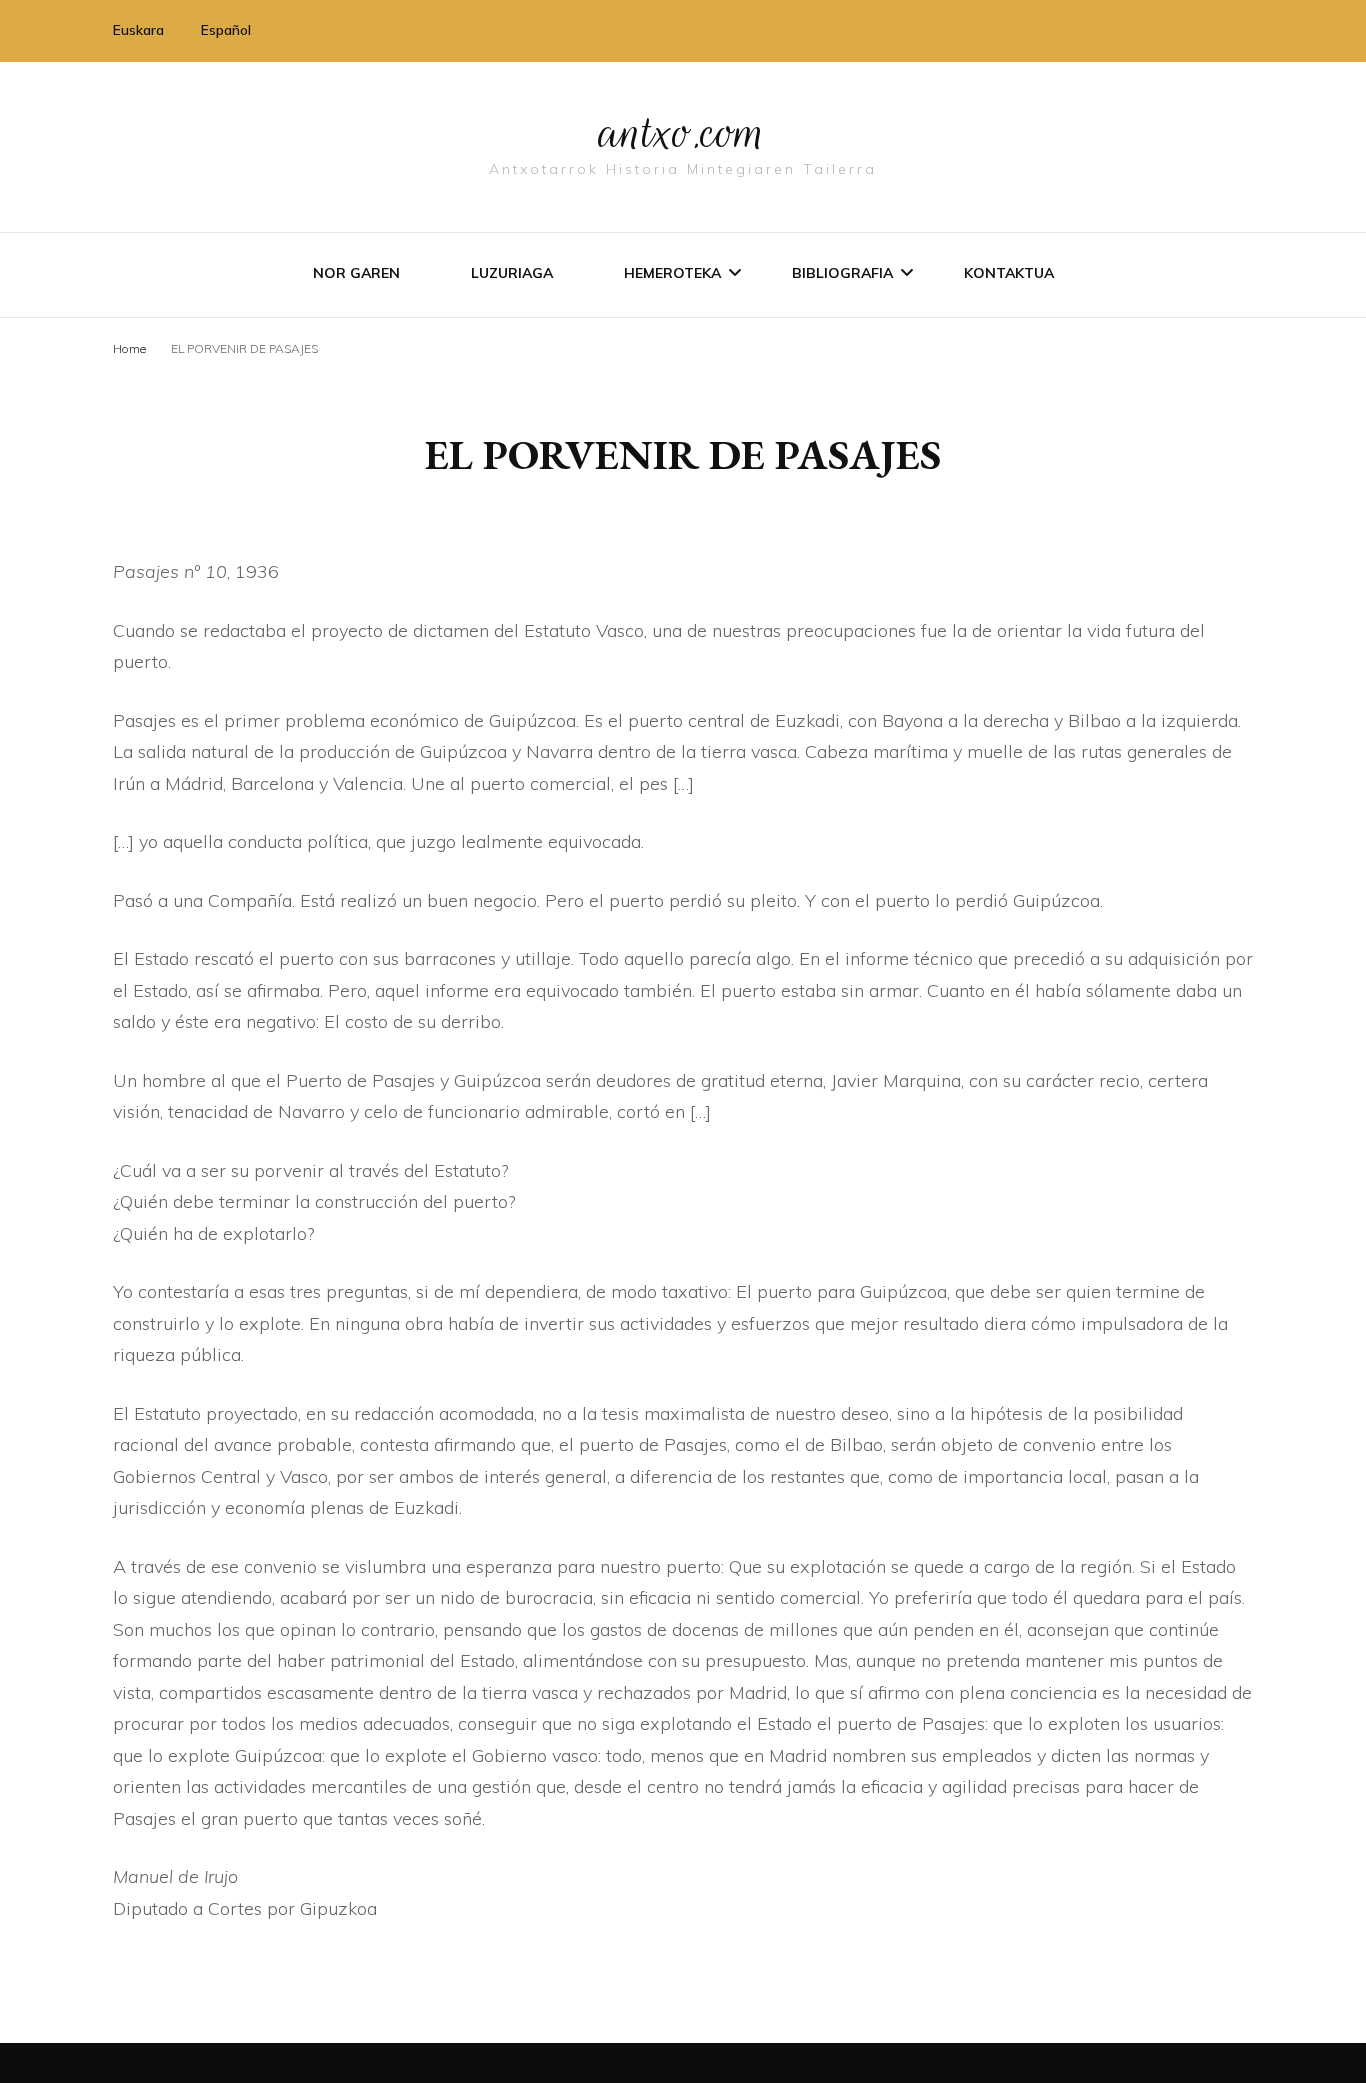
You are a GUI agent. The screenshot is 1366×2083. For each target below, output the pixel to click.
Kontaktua (1009, 273)
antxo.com (683, 132)
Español (226, 30)
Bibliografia (842, 273)
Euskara (138, 30)
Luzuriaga (512, 273)
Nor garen (356, 273)
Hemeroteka (672, 273)
